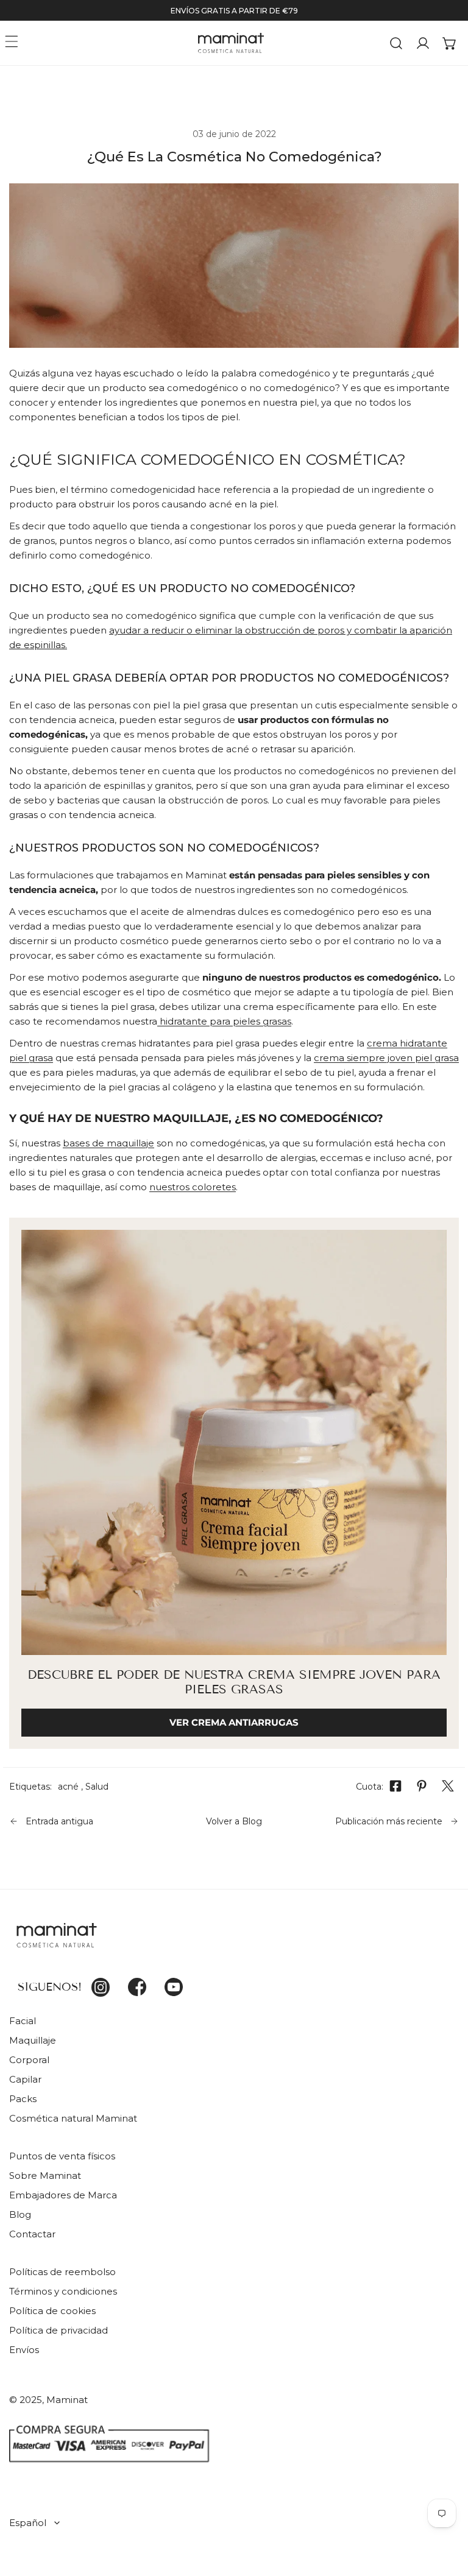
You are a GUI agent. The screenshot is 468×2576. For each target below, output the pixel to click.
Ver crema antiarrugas (234, 1722)
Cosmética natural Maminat (73, 2118)
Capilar (25, 2079)
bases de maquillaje (108, 1143)
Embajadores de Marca (63, 2195)
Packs (23, 2099)
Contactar (32, 2234)
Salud (97, 1787)
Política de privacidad (58, 2330)
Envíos (24, 2350)
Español (28, 2523)
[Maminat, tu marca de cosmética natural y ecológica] (231, 43)
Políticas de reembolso (62, 2272)
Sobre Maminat (45, 2175)
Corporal (29, 2060)
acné (68, 1787)
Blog (20, 2214)
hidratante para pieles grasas (224, 1021)
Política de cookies (52, 2311)
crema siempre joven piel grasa (386, 1058)
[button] (450, 43)
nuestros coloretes (193, 1187)
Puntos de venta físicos (62, 2156)
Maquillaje (33, 2040)
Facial (23, 2021)
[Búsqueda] (396, 43)
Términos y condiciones (63, 2291)
